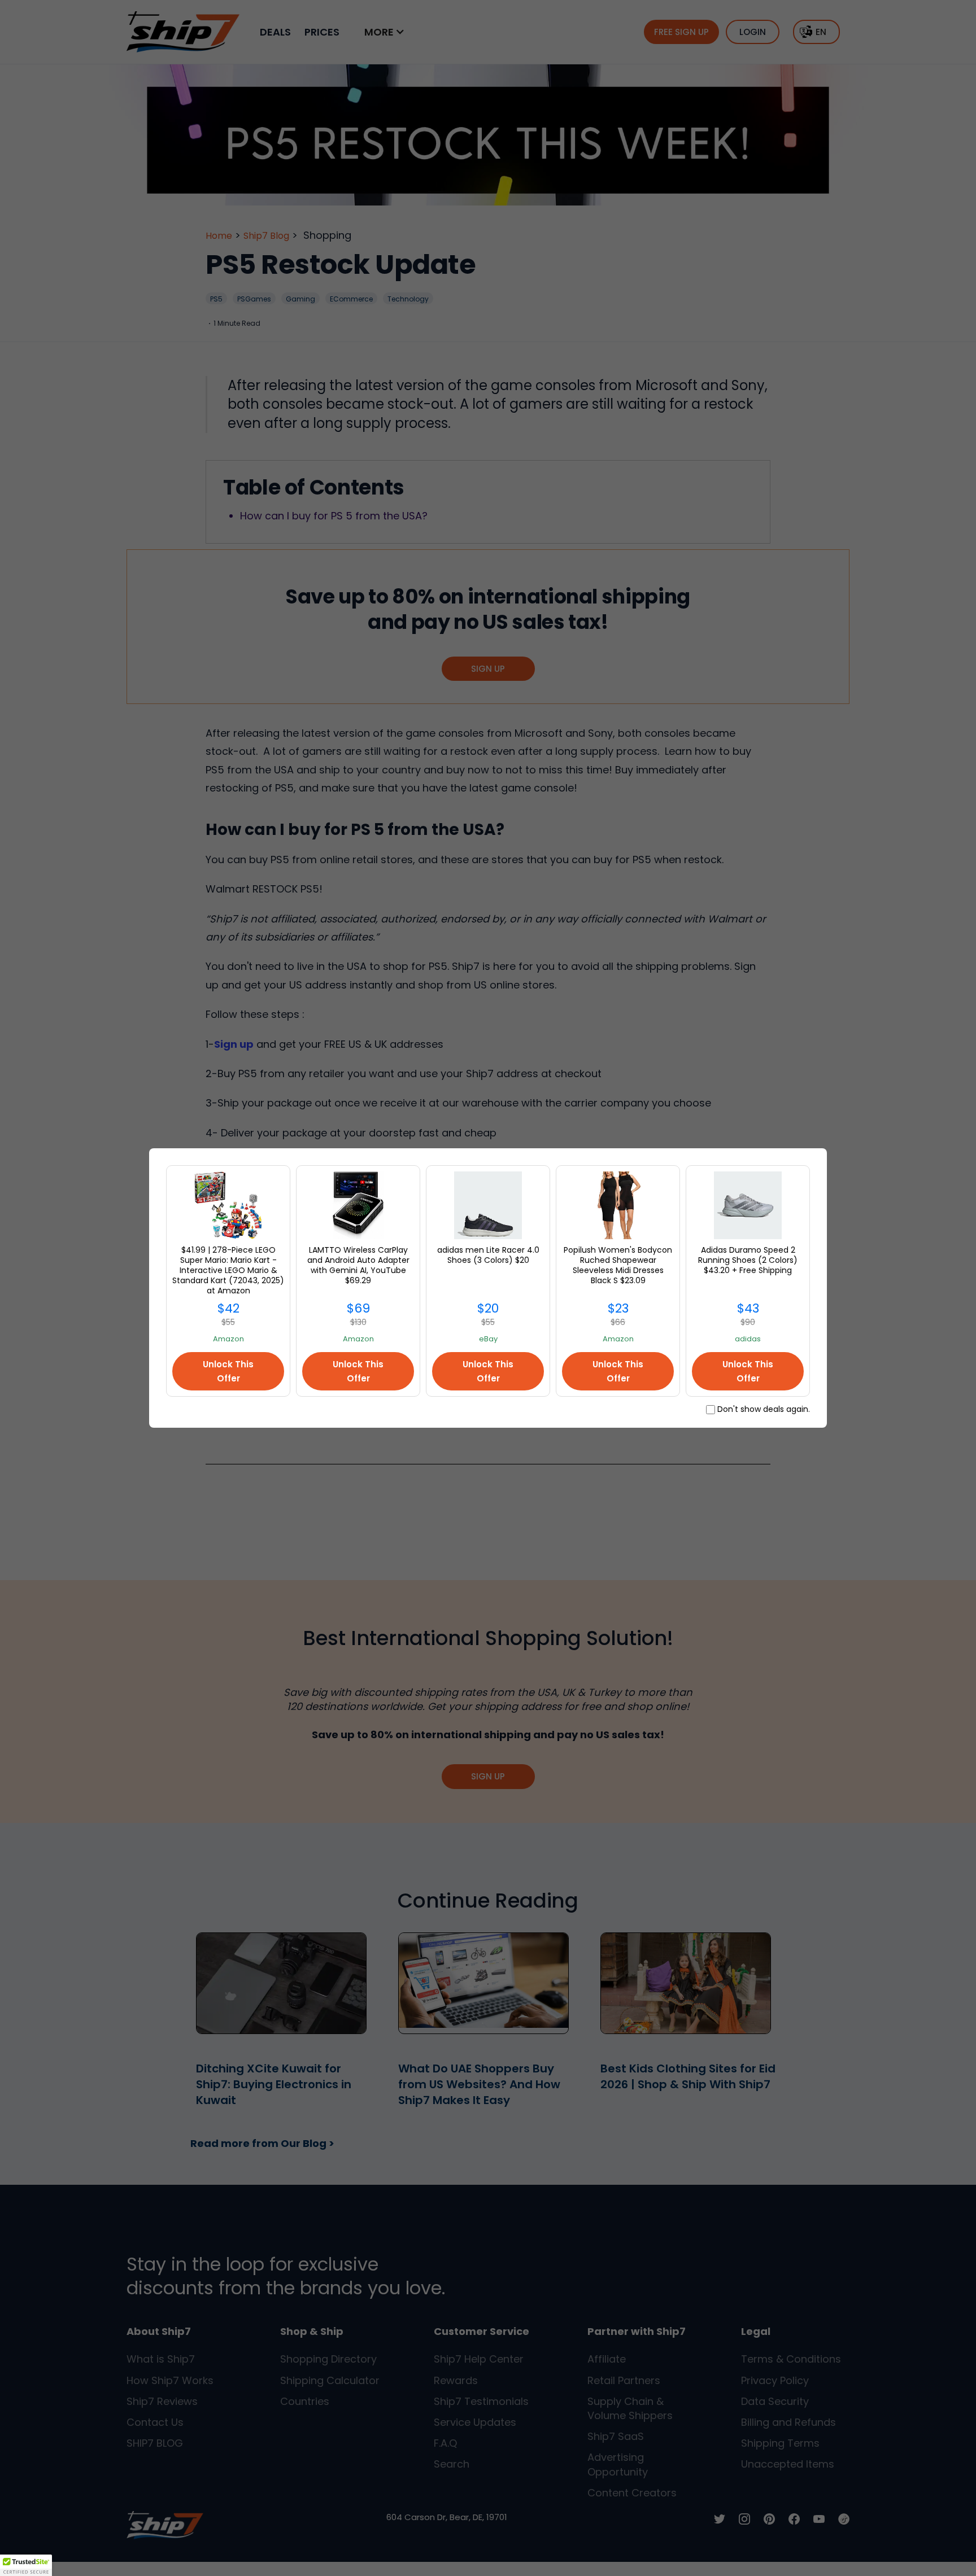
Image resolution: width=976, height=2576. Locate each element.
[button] (26, 2565)
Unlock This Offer (228, 1371)
